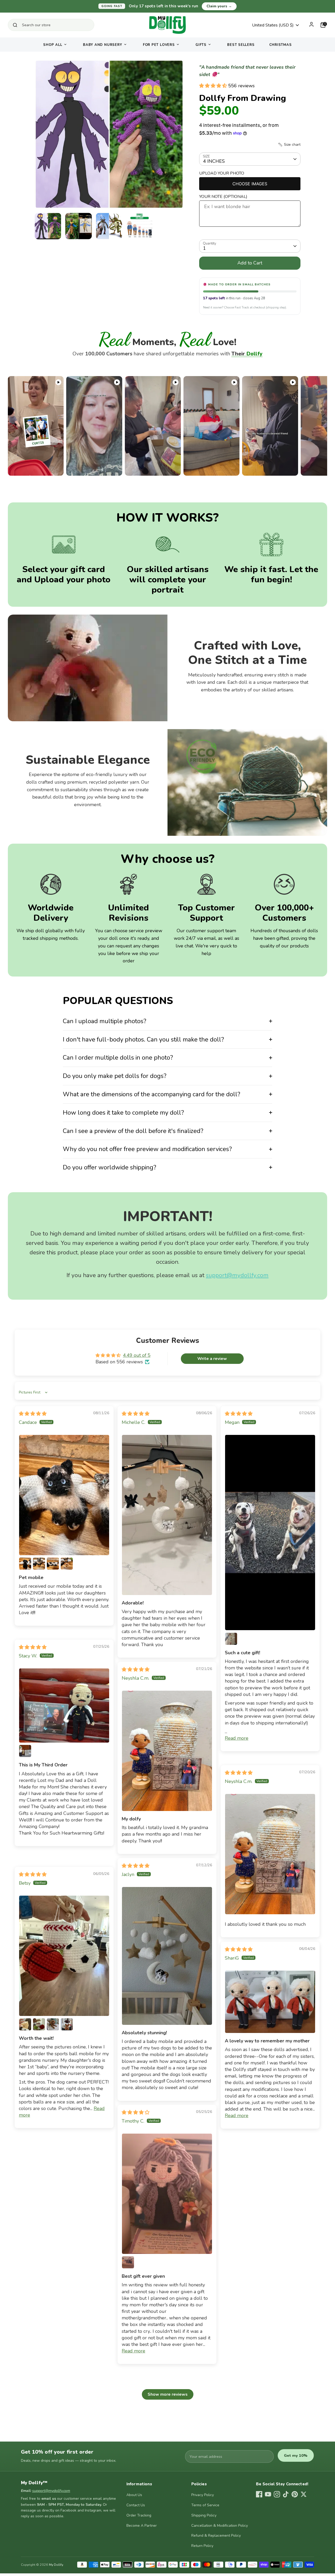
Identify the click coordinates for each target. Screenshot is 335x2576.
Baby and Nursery (102, 45)
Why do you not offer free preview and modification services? (147, 1149)
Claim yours (219, 6)
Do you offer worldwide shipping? (110, 1167)
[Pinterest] (295, 2494)
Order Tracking (139, 2515)
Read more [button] (237, 1738)
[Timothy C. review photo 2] (128, 2262)
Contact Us (136, 2505)
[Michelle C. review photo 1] (167, 1515)
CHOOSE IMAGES (250, 184)
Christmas (281, 45)
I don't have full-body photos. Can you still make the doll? (143, 1039)
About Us (134, 2495)
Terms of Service (205, 2505)
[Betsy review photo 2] (25, 2024)
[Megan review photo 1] (270, 1533)
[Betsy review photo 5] (67, 2024)
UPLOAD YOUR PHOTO (222, 173)
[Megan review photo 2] (231, 1639)
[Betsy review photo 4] (53, 2024)
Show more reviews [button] (168, 2394)
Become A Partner (142, 2526)
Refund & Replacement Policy (216, 2536)
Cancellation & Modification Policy (220, 2526)
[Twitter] (304, 2494)
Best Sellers (241, 45)
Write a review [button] (212, 1359)
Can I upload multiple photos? (105, 1021)
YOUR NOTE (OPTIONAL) (223, 197)
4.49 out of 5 (137, 1355)
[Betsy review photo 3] (39, 2024)
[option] (109, 136)
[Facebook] (259, 2494)
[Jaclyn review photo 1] (167, 1956)
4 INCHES (214, 161)
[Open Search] (15, 25)
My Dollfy (56, 2565)
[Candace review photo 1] (64, 1495)
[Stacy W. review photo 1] (64, 1705)
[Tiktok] (286, 2494)
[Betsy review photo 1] (64, 1956)
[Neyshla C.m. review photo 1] (167, 1751)
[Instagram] (277, 2494)
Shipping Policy (204, 2515)
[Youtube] (268, 2494)
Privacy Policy (203, 2495)
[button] (214, 86)
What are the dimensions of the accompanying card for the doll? (152, 1094)
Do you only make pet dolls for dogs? (115, 1076)
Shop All (53, 45)
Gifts (201, 45)
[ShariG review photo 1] (270, 2002)
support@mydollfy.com (237, 1275)
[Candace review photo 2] (25, 1564)
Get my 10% (296, 2455)
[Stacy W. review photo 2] (25, 1751)
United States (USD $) (273, 25)
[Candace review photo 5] (67, 1564)
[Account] (311, 24)
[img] (33, 1414)
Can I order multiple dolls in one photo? (118, 1057)
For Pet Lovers (159, 45)
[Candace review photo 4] (53, 1564)
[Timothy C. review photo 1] (167, 2194)
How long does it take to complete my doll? (123, 1113)
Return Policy (202, 2546)
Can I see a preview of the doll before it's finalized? (133, 1131)
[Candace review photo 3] (39, 1564)
